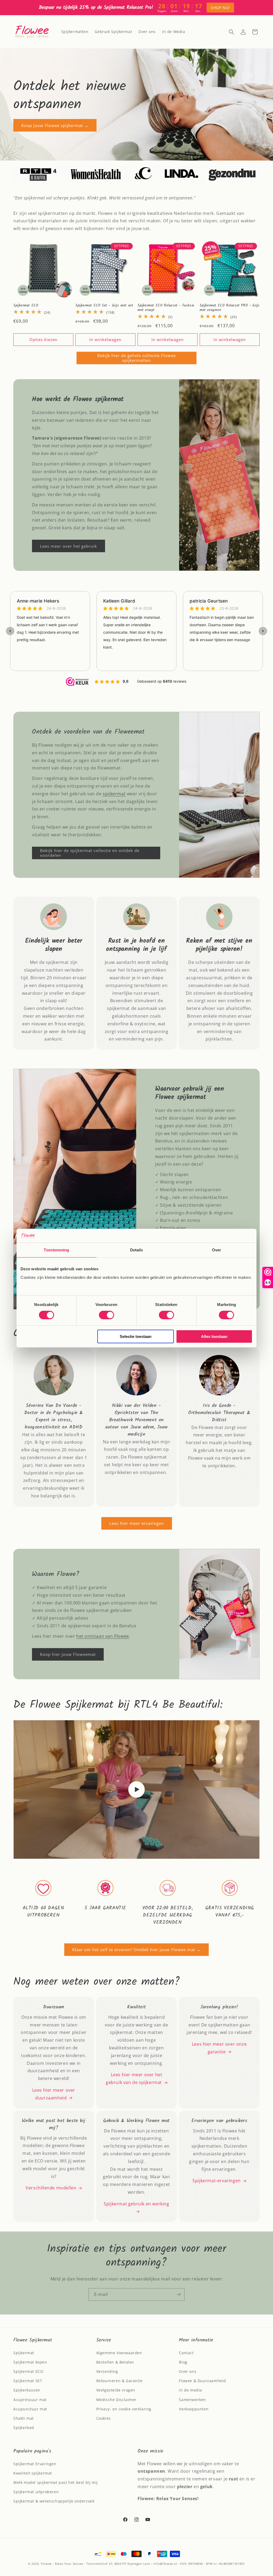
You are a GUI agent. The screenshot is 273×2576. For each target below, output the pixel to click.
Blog (183, 2362)
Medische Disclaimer (116, 2400)
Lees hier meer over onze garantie (219, 2048)
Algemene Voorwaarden (119, 2353)
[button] (231, 32)
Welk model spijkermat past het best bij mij (56, 2482)
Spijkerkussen (27, 2390)
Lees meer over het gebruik (69, 546)
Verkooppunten (194, 2409)
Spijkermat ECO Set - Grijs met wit (104, 306)
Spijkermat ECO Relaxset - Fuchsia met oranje (166, 308)
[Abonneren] (178, 2294)
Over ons (188, 2371)
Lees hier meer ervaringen (137, 1523)
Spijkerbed (24, 2428)
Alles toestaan (214, 1336)
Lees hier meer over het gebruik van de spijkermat (134, 2079)
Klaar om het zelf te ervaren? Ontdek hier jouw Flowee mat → (136, 1950)
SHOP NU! (220, 8)
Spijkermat (24, 2353)
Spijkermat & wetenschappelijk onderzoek (54, 2501)
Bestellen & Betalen (115, 2362)
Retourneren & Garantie (119, 2381)
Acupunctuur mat (30, 2409)
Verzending (107, 2371)
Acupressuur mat (30, 2400)
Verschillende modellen (51, 2188)
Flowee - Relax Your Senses (62, 2564)
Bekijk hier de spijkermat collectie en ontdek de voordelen (90, 853)
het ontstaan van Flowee (103, 1636)
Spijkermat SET (28, 2381)
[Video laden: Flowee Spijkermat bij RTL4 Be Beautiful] (136, 1789)
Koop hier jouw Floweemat (68, 1654)
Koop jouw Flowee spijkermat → (55, 125)
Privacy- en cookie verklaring (124, 2409)
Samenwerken (192, 2400)
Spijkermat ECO (26, 306)
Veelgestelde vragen (116, 2390)
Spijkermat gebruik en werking (136, 2204)
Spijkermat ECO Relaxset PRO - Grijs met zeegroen (230, 308)
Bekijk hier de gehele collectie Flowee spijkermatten (136, 358)
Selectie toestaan (136, 1336)
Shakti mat (24, 2418)
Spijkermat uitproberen (36, 2492)
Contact (186, 2353)
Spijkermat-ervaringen (217, 2181)
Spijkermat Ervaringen (35, 2464)
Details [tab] (137, 1250)
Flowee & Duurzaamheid (202, 2381)
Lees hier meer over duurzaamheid (54, 2094)
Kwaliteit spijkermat (33, 2473)
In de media (190, 2390)
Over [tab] (216, 1250)
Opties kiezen (43, 339)
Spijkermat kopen (30, 2362)
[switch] (107, 1315)
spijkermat (114, 794)
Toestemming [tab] (56, 1250)
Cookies (104, 2418)
